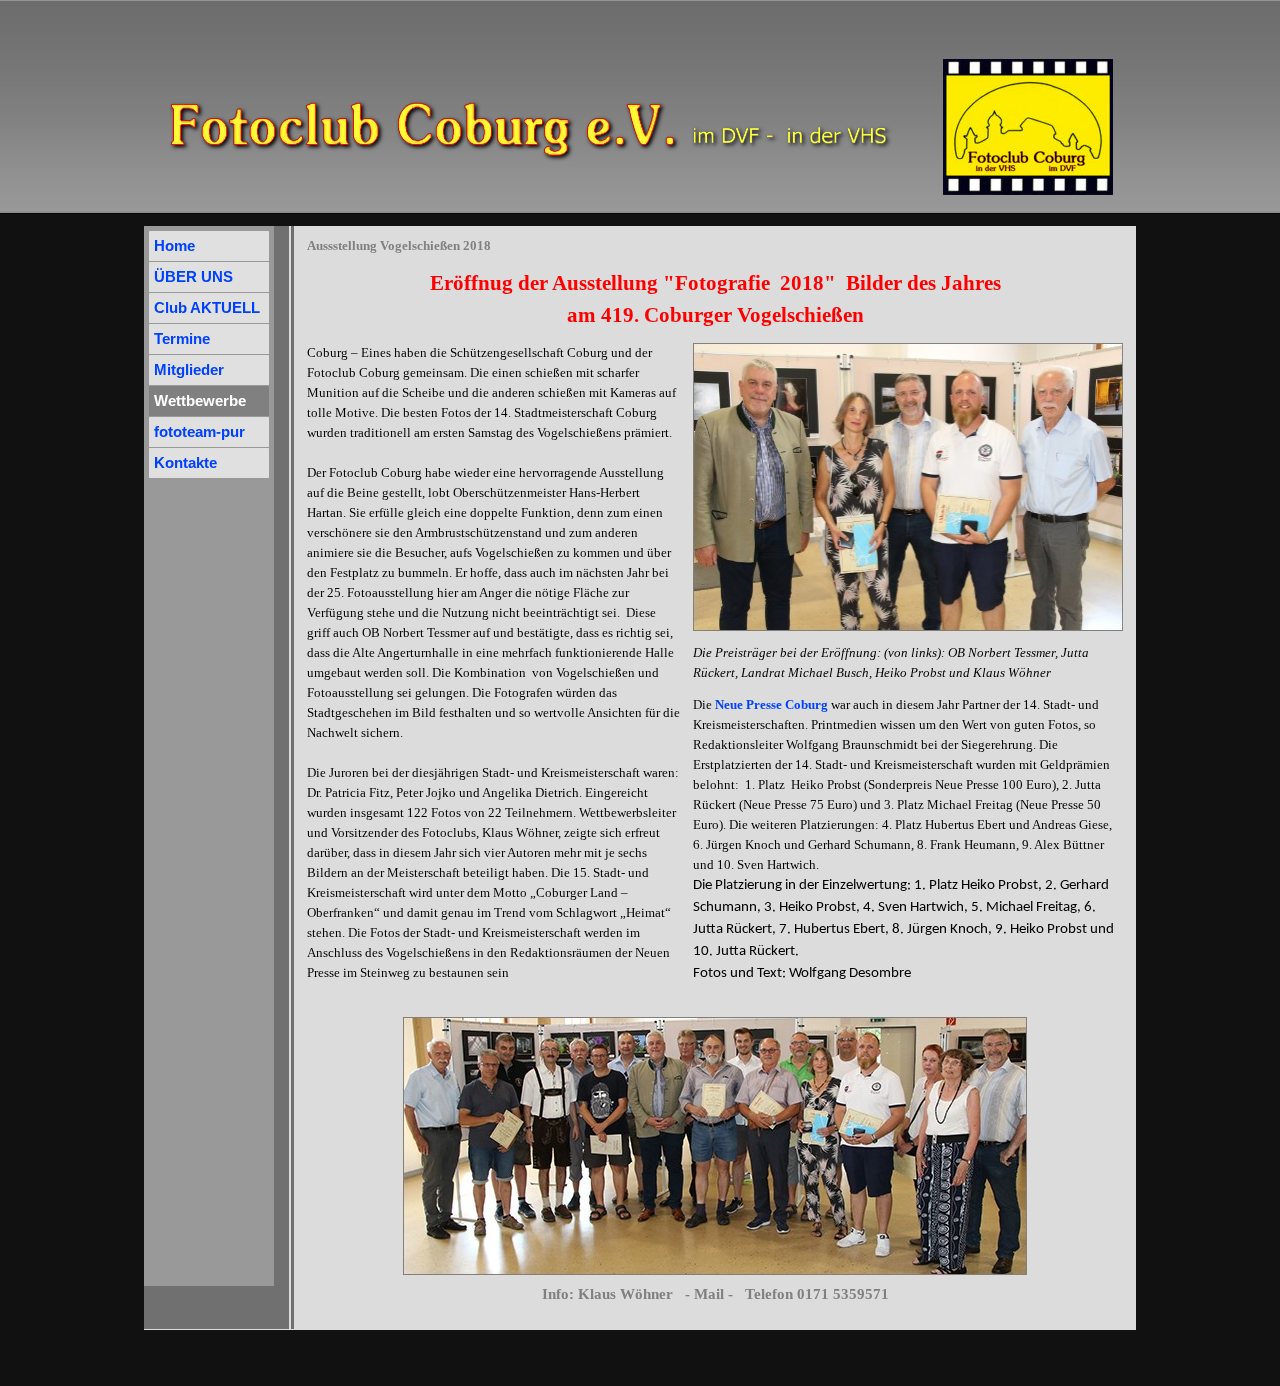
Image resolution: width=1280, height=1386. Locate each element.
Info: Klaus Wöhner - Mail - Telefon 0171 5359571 (715, 1294)
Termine (182, 339)
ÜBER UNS (193, 277)
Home (174, 246)
